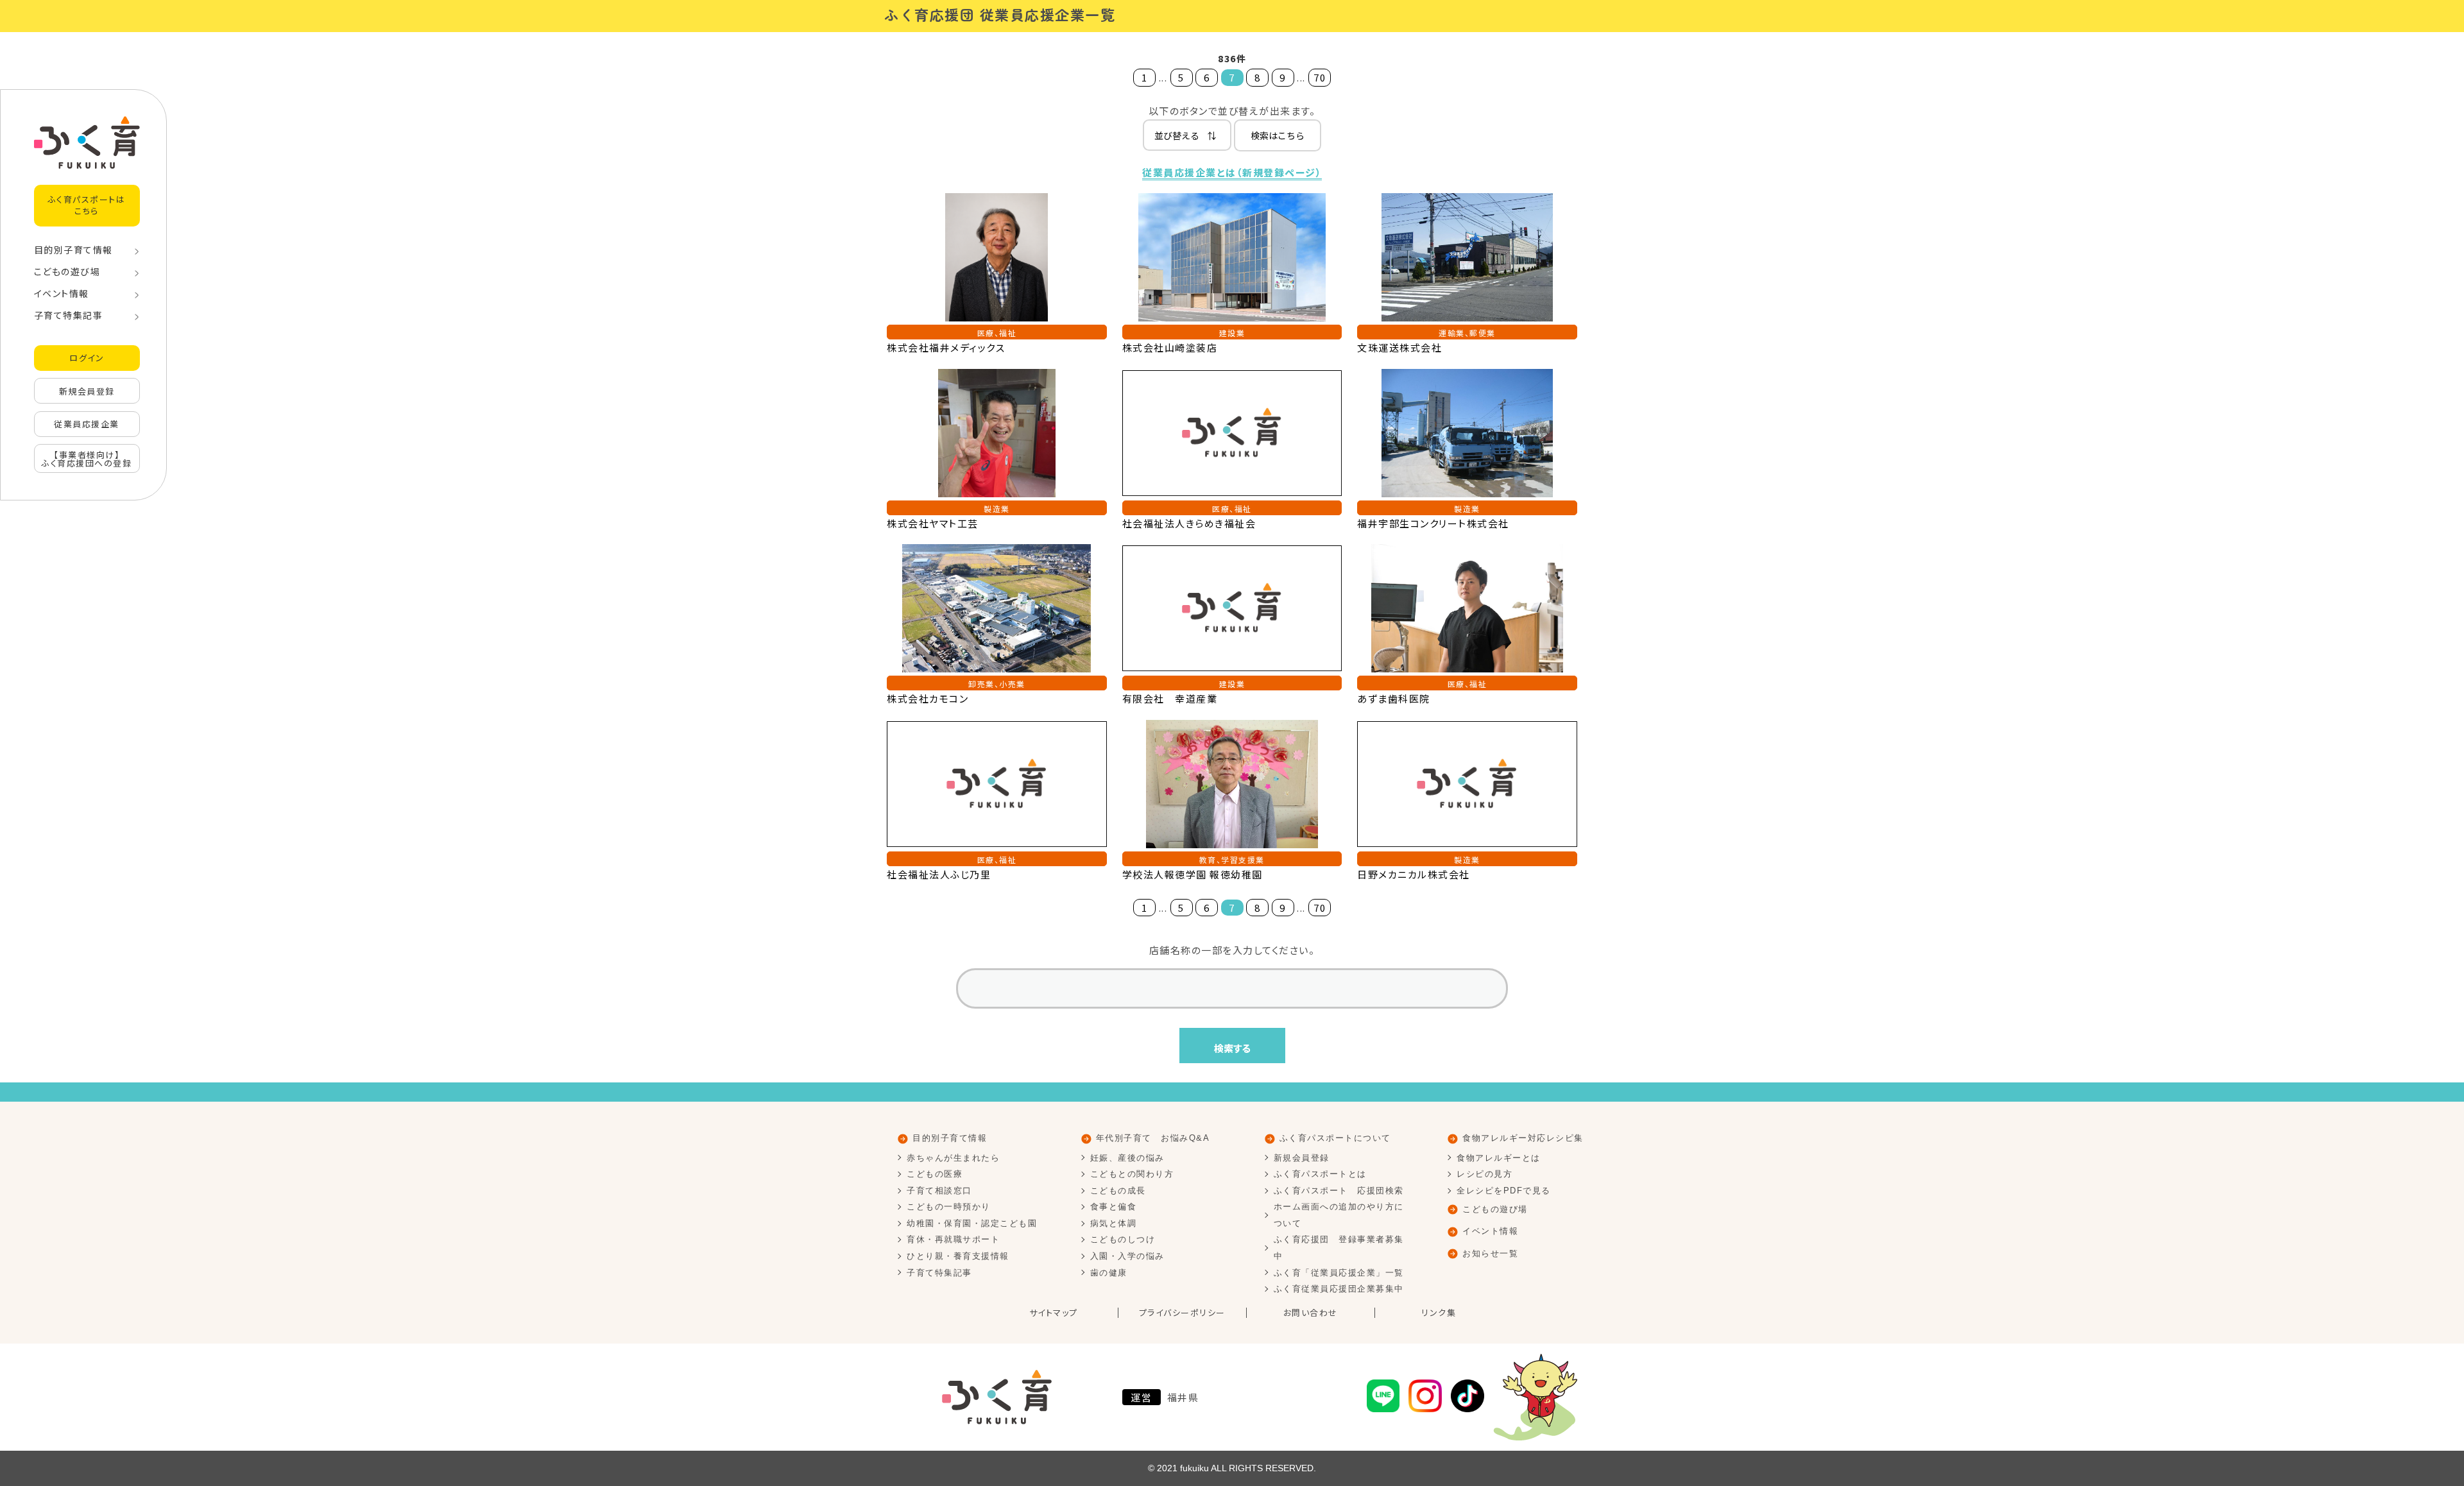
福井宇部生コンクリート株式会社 (1433, 523)
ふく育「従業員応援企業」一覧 (1339, 1273)
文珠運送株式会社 (1399, 347)
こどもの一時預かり (949, 1207)
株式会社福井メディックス (946, 347)
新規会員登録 (87, 391)
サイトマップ (1054, 1313)
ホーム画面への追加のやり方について (1339, 1215)
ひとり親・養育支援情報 (958, 1256)
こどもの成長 (1118, 1191)
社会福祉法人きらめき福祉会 (1189, 523)
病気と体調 (1114, 1223)
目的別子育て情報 (73, 250)
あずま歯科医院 (1394, 698)
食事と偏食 (1114, 1207)
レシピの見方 (1484, 1174)
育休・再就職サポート (953, 1239)
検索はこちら (1278, 135)
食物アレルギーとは (1499, 1158)
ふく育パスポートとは (1320, 1174)
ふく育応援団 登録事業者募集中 (1339, 1248)
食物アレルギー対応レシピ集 (1523, 1138)
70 (1320, 77)
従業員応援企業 (87, 424)
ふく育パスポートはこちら (87, 205)
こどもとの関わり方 (1132, 1174)
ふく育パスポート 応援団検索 (1339, 1191)
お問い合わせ (1311, 1313)
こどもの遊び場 (67, 271)
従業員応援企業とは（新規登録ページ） (1232, 172)
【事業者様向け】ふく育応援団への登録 (87, 459)
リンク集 (1439, 1313)
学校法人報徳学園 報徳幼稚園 (1193, 874)
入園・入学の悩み (1127, 1256)
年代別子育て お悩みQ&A (1153, 1138)
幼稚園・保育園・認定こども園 (972, 1223)
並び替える (1185, 135)
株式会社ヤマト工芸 (933, 523)
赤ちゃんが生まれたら (953, 1158)
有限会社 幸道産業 (1170, 698)
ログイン (87, 358)
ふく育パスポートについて (1335, 1138)
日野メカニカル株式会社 (1414, 874)
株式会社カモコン (928, 698)
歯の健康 (1109, 1273)
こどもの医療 (935, 1174)
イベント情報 (62, 293)
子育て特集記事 (69, 315)
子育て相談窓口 (939, 1191)
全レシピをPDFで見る (1504, 1191)
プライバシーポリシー (1182, 1313)
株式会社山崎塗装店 (1170, 347)
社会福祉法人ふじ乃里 (939, 874)
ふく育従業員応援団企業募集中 (1339, 1289)
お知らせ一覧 (1490, 1253)
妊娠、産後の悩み (1127, 1158)
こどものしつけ (1123, 1239)
